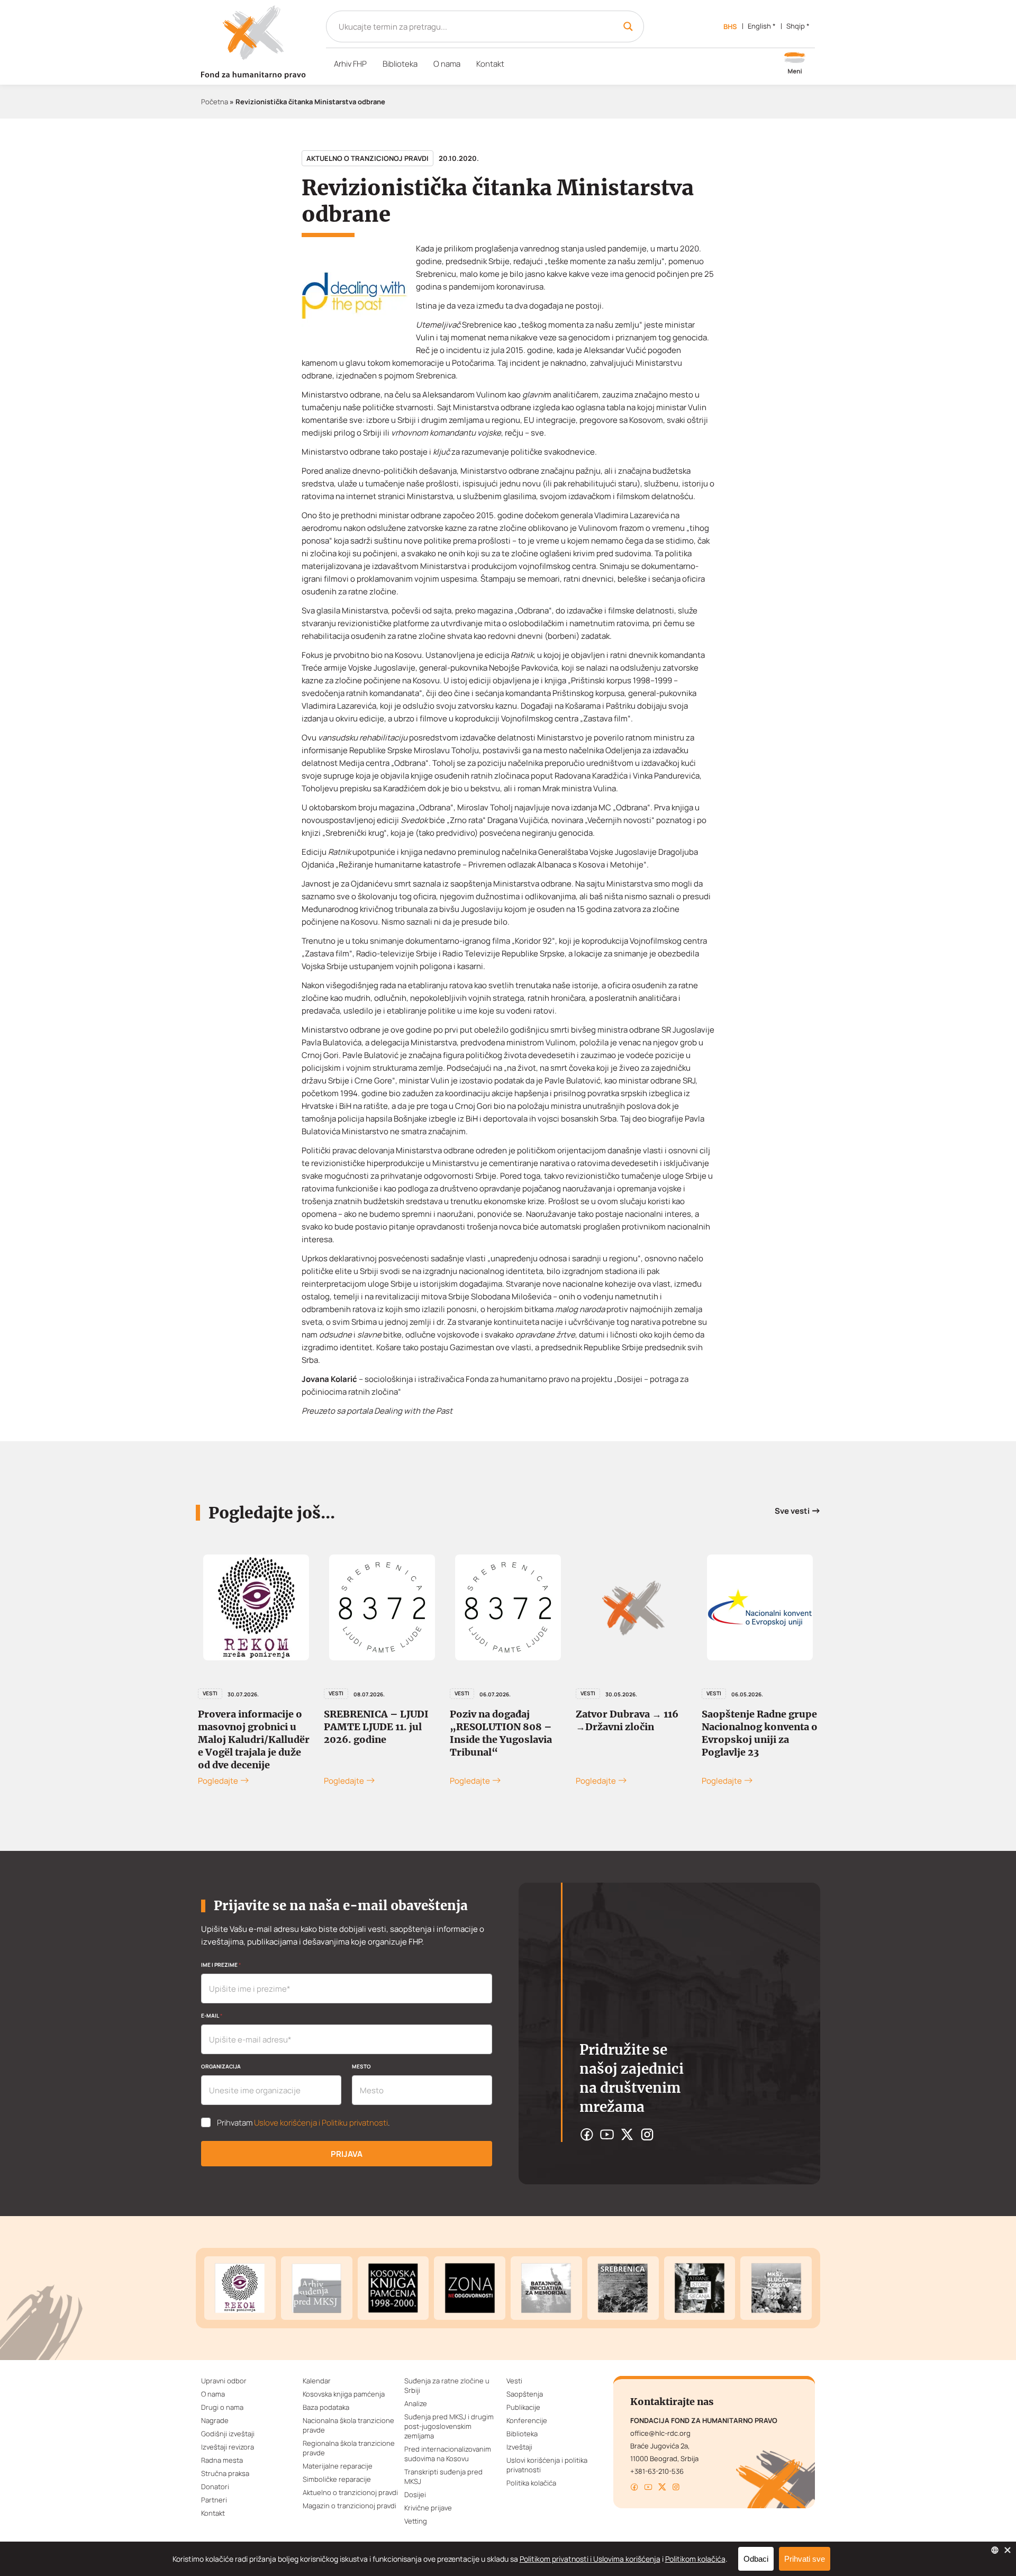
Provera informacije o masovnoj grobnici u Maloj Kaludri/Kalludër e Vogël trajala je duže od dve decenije (254, 1739)
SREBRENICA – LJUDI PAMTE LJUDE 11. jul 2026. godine (376, 1727)
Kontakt (490, 64)
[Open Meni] (795, 64)
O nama (447, 64)
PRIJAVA (347, 2154)
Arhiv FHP (350, 64)
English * (762, 26)
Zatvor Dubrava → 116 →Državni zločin (627, 1720)
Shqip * (798, 26)
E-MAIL (212, 2015)
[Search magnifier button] (628, 26)
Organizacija (221, 2066)
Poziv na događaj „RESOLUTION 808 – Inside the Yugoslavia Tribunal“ (501, 1733)
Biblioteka (400, 64)
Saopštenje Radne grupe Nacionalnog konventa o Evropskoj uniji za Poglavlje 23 (760, 1733)
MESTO (361, 2066)
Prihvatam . (303, 2123)
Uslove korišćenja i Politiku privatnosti (321, 2123)
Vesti (210, 1693)
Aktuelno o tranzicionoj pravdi (368, 158)
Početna (215, 102)
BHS (730, 26)
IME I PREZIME (221, 1965)
